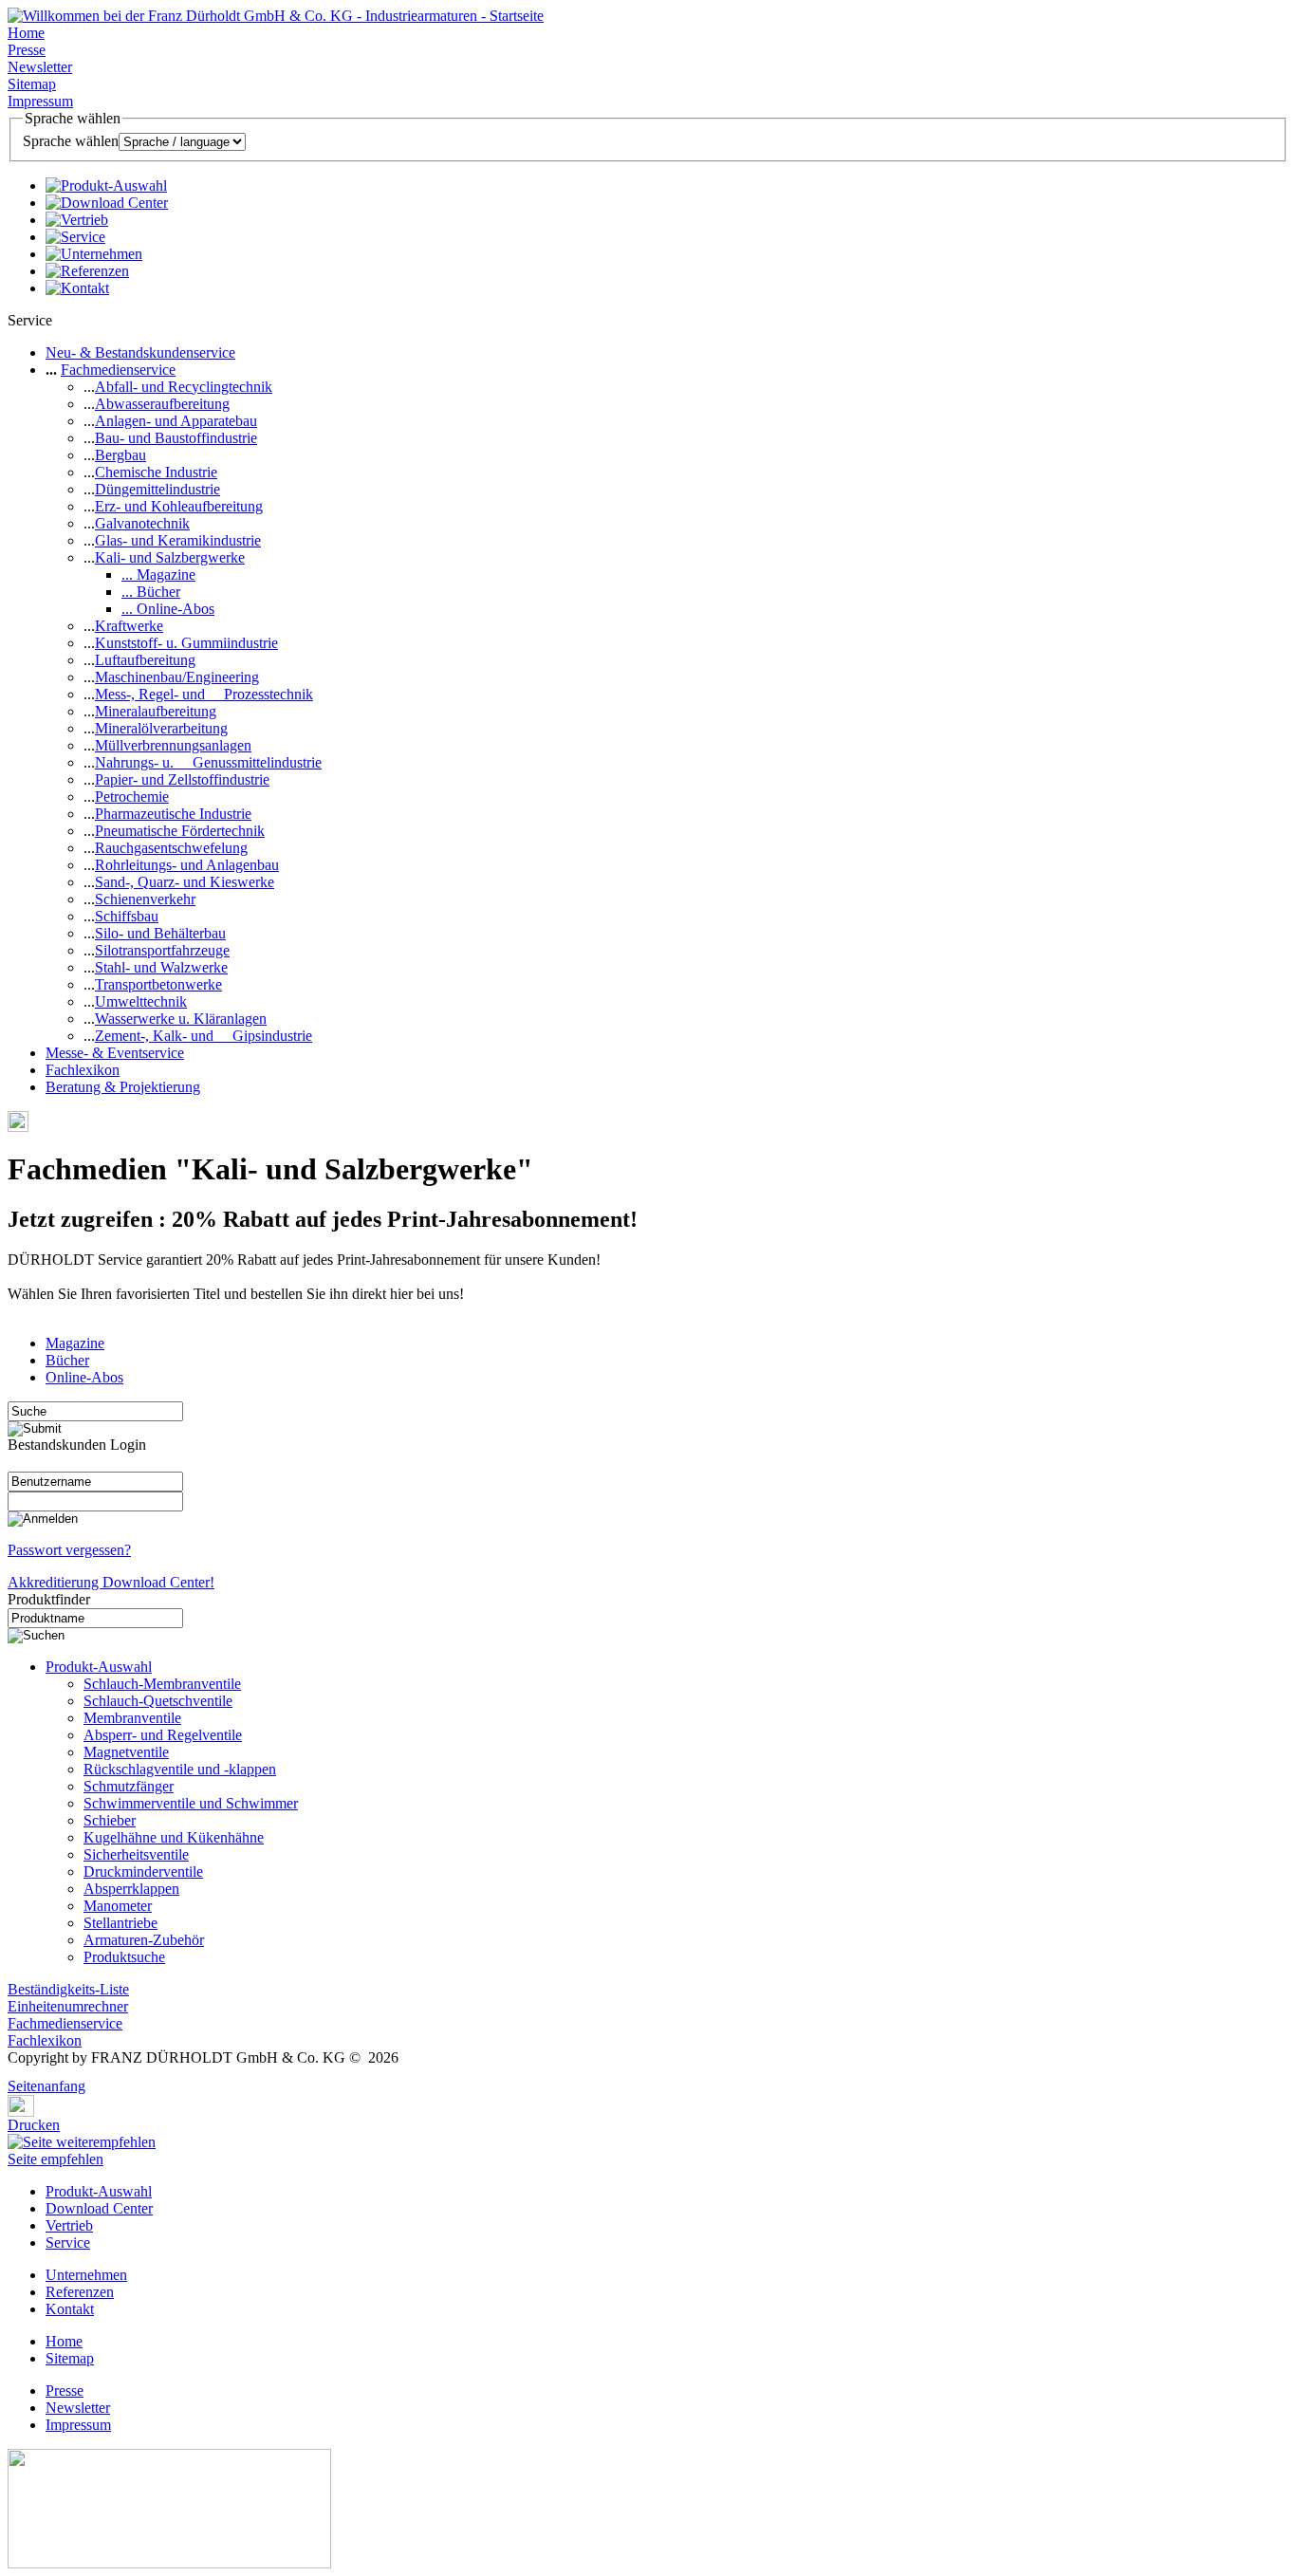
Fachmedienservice (118, 370)
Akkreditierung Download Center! (111, 1582)
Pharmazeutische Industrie (173, 814)
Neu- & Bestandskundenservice (140, 352)
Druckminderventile (143, 1872)
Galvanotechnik (142, 523)
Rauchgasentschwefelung (171, 848)
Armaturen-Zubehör (144, 1940)
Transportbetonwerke (158, 984)
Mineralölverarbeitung (161, 728)
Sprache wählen (71, 141)
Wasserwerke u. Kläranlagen (181, 1019)
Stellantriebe (120, 1923)
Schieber (110, 1820)
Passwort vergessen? (69, 1550)
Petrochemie (132, 797)
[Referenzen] (87, 271)
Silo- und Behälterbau (160, 933)
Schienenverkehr (145, 899)
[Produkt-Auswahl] (106, 185)
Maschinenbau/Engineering (177, 677)
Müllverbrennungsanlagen (173, 745)
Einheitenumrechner (68, 2006)
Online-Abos (84, 1377)
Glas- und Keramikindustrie (178, 540)
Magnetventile (126, 1752)
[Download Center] (107, 203)
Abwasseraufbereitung (162, 404)
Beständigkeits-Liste (68, 1989)
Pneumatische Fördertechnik (180, 831)
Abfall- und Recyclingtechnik (184, 387)
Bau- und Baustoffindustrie (176, 438)
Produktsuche (124, 1957)
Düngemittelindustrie (157, 489)
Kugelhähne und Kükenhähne (174, 1837)
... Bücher (151, 592)
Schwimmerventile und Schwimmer (191, 1803)
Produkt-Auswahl (99, 1667)
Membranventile (132, 1718)
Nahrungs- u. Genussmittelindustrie (208, 762)
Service (68, 2242)
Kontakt (70, 2309)
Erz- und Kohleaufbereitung (179, 506)
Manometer (118, 1906)
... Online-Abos (168, 609)
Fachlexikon (83, 1070)
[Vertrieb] (77, 220)
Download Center (99, 2208)
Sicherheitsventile (136, 1854)
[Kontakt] (77, 288)
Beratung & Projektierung (123, 1087)
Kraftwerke (129, 626)
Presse (27, 50)
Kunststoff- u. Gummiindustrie (186, 643)
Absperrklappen (131, 1889)
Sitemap (32, 84)
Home (26, 33)
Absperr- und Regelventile (163, 1735)
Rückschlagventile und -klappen (180, 1769)
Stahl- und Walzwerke (161, 967)
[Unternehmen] (94, 254)
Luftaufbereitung (145, 660)
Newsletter (40, 67)
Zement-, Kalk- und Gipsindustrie (204, 1036)
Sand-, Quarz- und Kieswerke (185, 882)
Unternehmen (86, 2275)
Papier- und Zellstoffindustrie (182, 779)
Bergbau (120, 455)
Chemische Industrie (156, 472)
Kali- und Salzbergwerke (170, 557)
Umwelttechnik (141, 1001)
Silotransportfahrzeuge (162, 950)
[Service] (75, 237)
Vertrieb (69, 2225)
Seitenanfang (46, 2086)
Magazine (75, 1343)
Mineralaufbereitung (156, 711)
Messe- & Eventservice (115, 1053)
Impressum (40, 101)
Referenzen (80, 2292)
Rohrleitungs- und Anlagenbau (187, 865)
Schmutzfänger (129, 1786)
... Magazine (158, 575)
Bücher (67, 1360)
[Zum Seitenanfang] (13, 2073)
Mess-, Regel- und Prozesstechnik (204, 694)
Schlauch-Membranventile (162, 1684)
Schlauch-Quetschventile (158, 1701)
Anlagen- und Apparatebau (176, 421)
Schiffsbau (127, 916)
